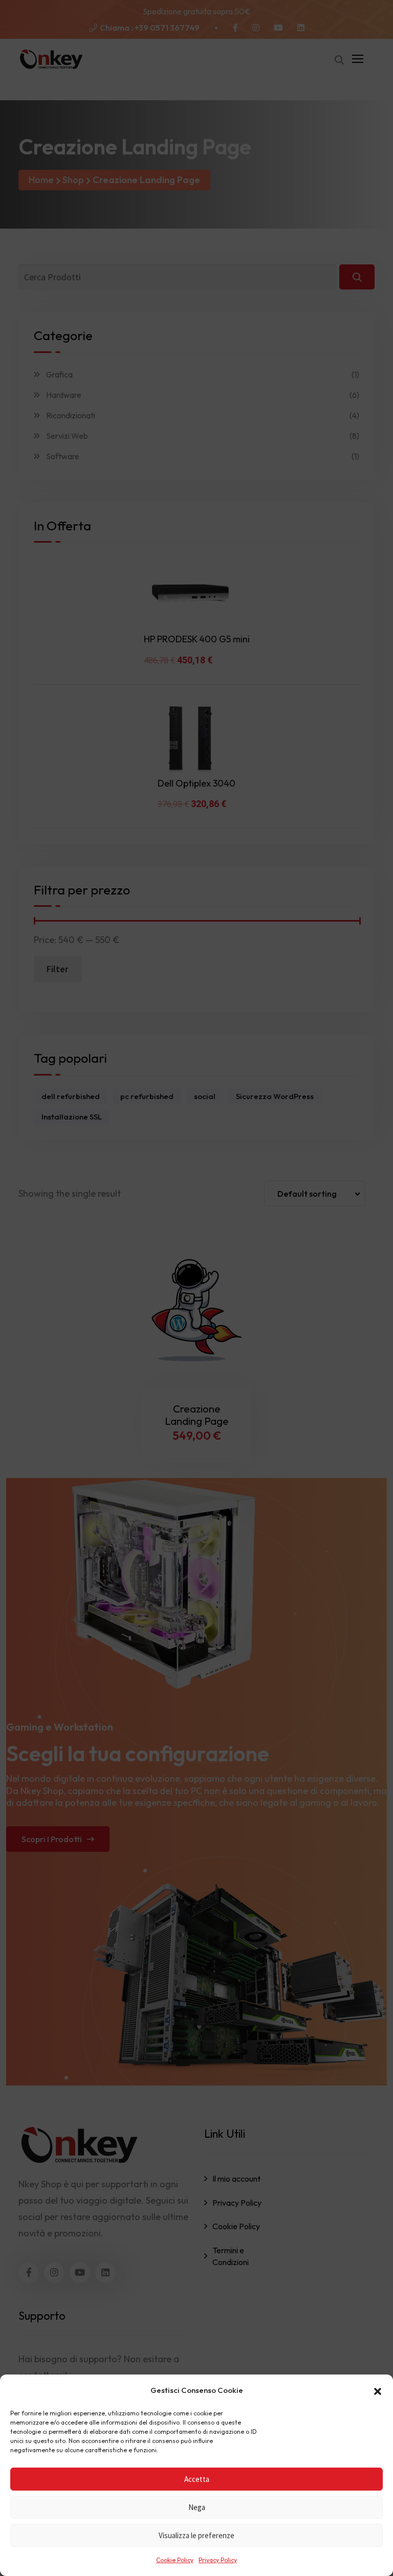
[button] (378, 2390)
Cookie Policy (175, 2560)
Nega (197, 2507)
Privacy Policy (218, 2560)
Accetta (197, 2479)
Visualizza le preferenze (196, 2535)
